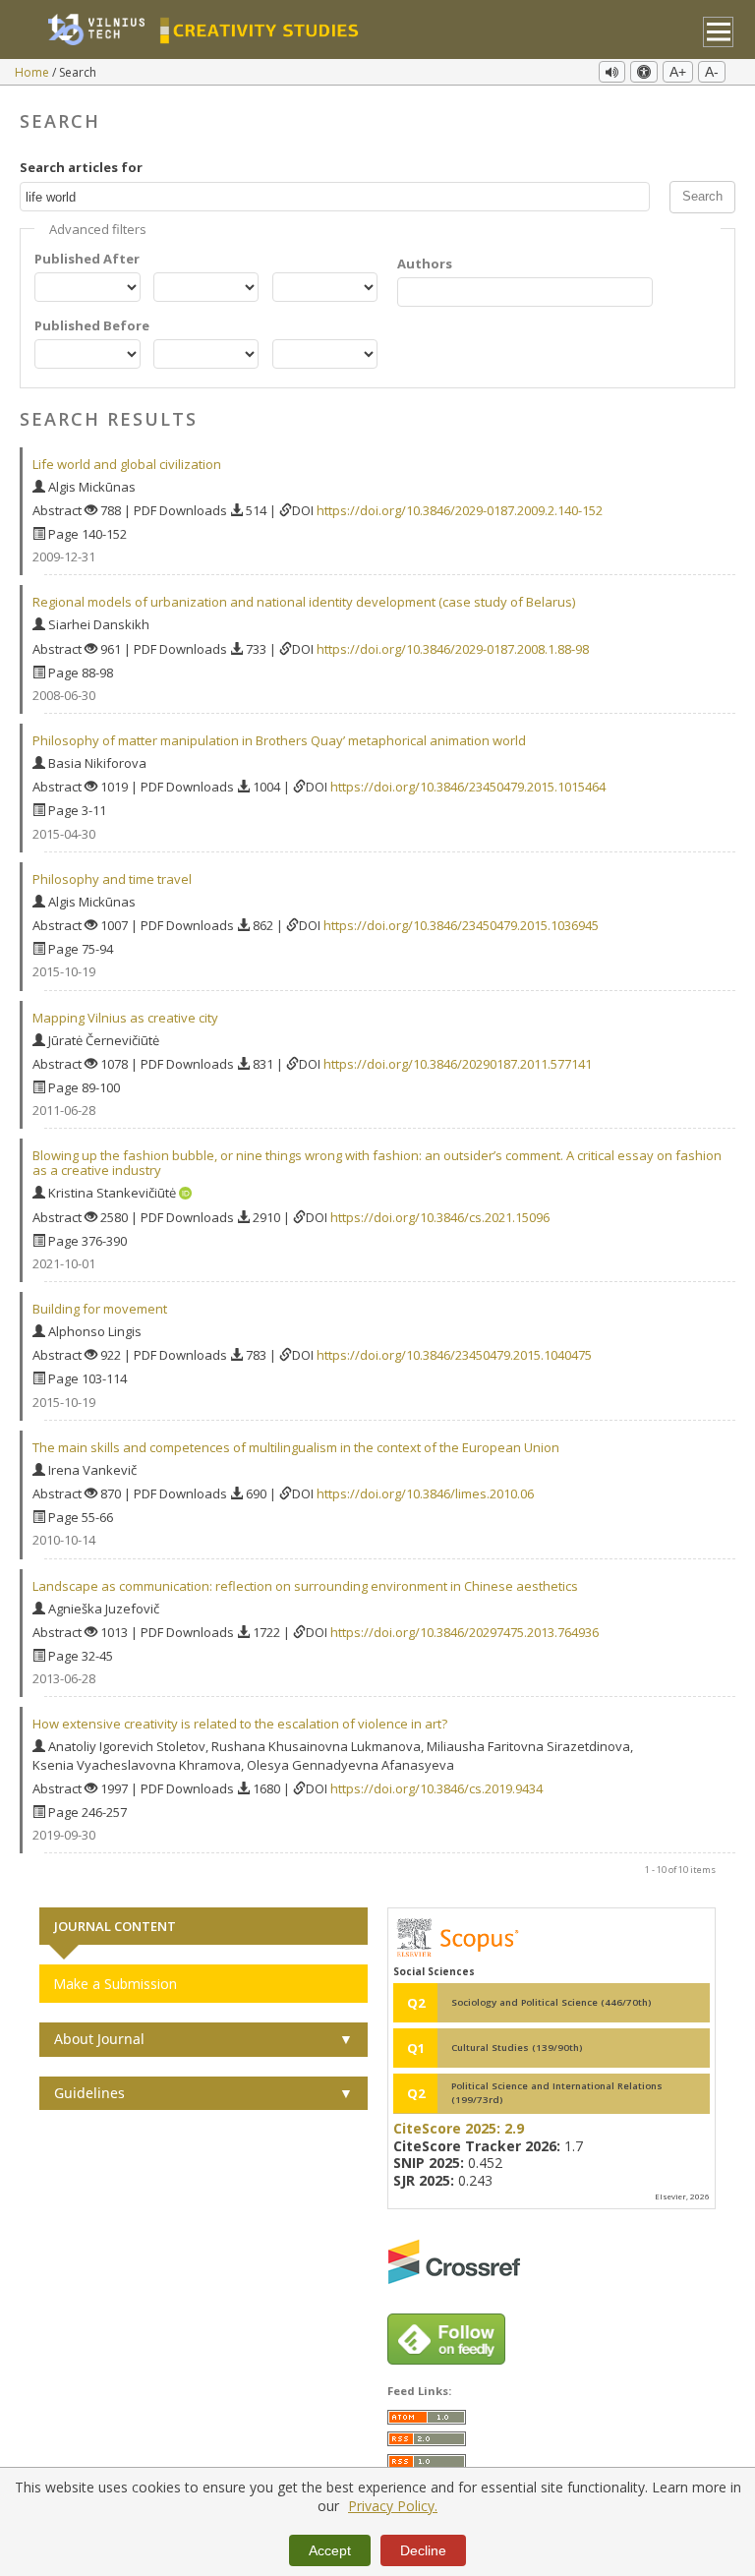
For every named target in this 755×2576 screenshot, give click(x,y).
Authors (425, 263)
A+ (678, 72)
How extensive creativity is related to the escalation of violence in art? (240, 1724)
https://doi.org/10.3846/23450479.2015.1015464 (468, 787)
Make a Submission (115, 1984)
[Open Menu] (718, 32)
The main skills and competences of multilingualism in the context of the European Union (296, 1447)
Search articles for (81, 167)
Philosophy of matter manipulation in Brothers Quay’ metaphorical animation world (279, 740)
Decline (423, 2550)
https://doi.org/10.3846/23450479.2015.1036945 (461, 925)
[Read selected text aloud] (612, 72)
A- (712, 72)
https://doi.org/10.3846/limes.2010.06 (425, 1493)
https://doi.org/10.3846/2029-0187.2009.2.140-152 (460, 510)
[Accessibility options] (644, 72)
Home (33, 72)
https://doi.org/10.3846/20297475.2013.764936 (465, 1632)
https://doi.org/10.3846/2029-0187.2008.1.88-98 (453, 649)
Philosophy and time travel (112, 879)
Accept (330, 2550)
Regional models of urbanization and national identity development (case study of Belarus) (304, 602)
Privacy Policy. (393, 2506)
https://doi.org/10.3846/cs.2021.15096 (440, 1217)
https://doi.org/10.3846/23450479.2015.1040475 (454, 1355)
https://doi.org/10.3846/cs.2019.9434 (436, 1788)
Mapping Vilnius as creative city (125, 1018)
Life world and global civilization (127, 464)
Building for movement (100, 1309)
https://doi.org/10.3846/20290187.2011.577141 (458, 1064)
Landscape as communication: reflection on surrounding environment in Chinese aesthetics (305, 1586)
